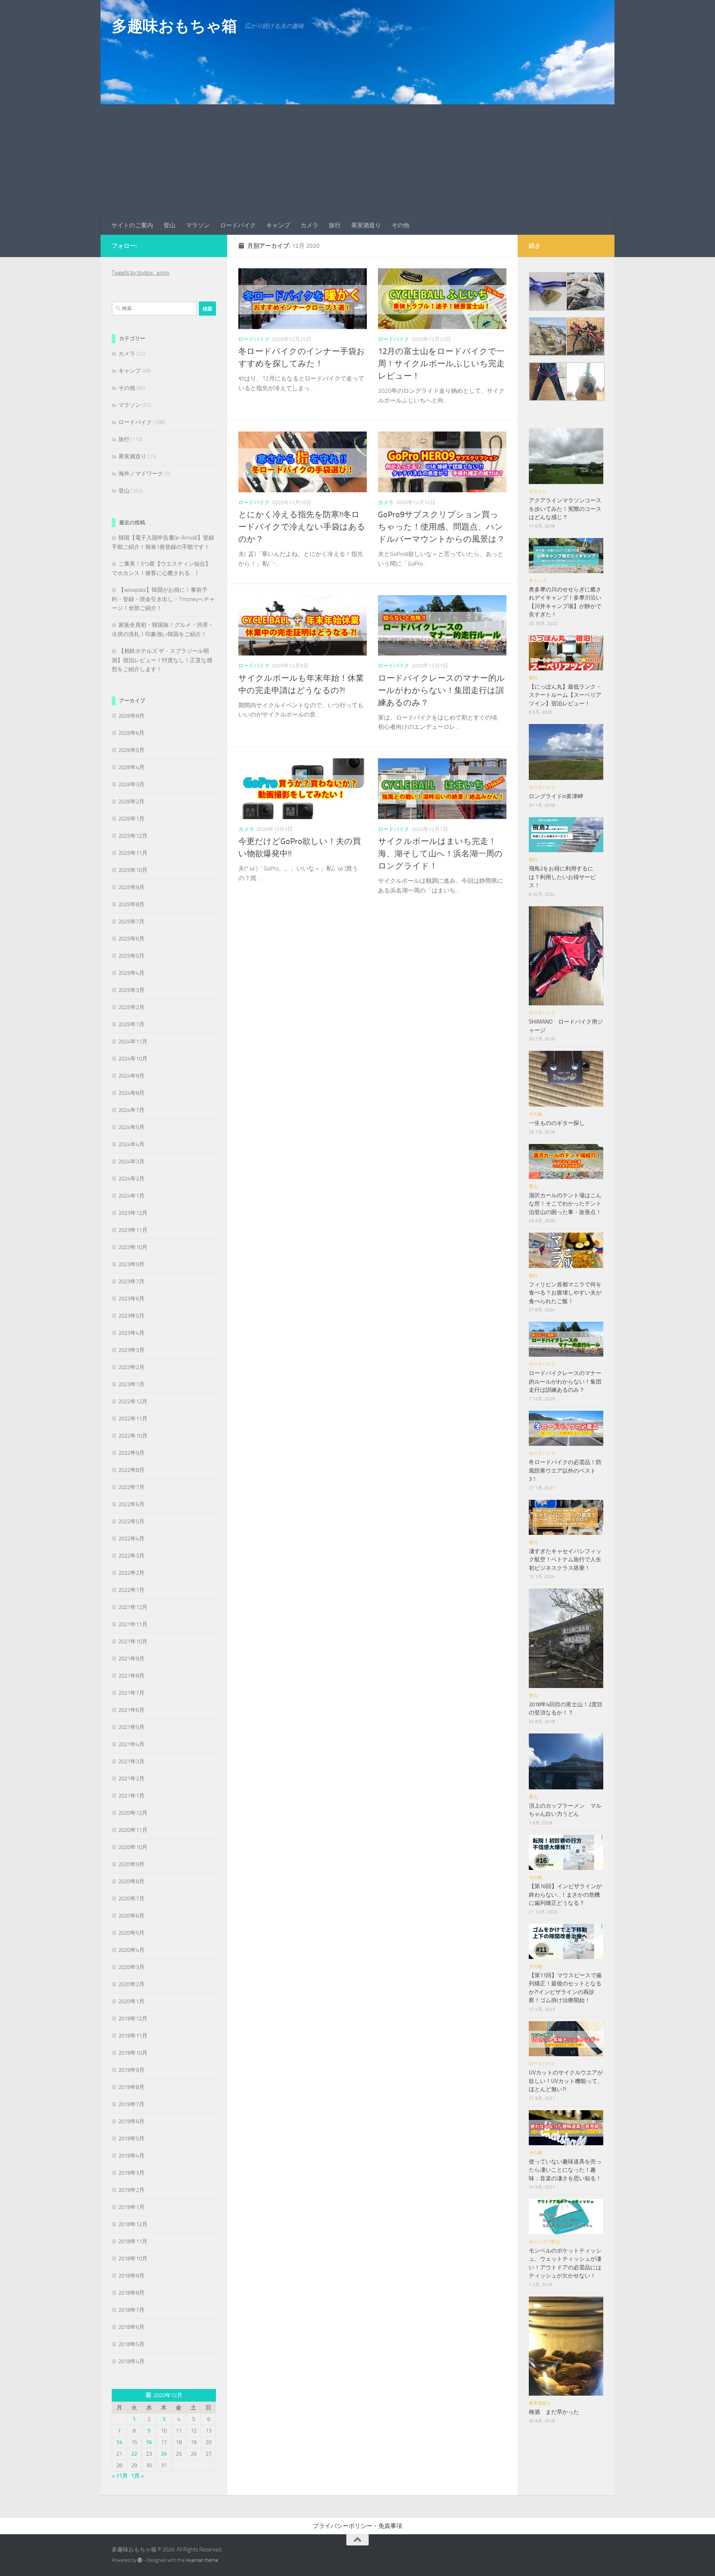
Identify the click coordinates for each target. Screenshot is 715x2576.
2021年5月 (131, 1727)
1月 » (138, 2476)
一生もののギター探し (557, 1123)
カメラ (309, 225)
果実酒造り (366, 225)
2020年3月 (131, 1967)
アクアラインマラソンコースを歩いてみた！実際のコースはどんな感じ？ (565, 509)
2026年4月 (131, 767)
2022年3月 (131, 1556)
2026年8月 (131, 716)
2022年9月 (131, 1453)
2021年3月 (131, 1761)
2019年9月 (131, 2070)
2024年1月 (131, 1196)
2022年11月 (133, 1419)
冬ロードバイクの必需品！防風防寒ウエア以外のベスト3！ (565, 1471)
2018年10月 (133, 2259)
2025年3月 (131, 990)
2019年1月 (131, 2207)
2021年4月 (131, 1744)
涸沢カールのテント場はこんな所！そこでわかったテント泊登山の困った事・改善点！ (565, 1204)
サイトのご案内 (132, 225)
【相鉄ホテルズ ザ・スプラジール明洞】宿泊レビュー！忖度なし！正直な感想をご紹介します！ (162, 660)
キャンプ (278, 225)
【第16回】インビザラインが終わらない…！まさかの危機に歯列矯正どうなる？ (565, 1895)
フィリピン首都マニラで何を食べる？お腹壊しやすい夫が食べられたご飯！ (565, 1293)
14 (119, 2442)
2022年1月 (131, 1590)
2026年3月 (131, 784)
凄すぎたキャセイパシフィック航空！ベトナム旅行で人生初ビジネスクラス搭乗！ (565, 1560)
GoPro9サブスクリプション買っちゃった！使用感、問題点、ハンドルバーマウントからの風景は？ (441, 527)
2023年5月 (131, 1316)
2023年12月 (133, 1213)
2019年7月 (131, 2104)
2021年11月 (133, 1624)
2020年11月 (133, 1830)
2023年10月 (133, 1247)
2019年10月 (133, 2053)
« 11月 (120, 2476)
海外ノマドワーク (141, 474)
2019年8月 (131, 2087)
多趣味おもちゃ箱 (174, 26)
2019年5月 (131, 2139)
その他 (400, 225)
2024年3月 (131, 1161)
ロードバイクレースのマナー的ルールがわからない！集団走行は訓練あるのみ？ (441, 690)
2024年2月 (131, 1179)
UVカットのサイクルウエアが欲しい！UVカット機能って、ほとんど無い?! (566, 2081)
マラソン (198, 225)
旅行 (335, 225)
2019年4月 (131, 2156)
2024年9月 (131, 1076)
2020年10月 (133, 1847)
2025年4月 (131, 973)
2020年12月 (133, 1813)
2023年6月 (131, 1299)
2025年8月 (131, 904)
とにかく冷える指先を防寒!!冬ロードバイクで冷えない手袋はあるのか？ (302, 527)
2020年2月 (131, 1984)
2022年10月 (133, 1436)
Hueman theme (202, 2560)
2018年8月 (131, 2293)
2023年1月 (131, 1384)
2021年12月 (133, 1607)
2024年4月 (131, 1144)
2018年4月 (131, 2361)
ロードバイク (238, 225)
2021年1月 (131, 1796)
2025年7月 (131, 922)
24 (164, 2454)
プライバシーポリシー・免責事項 (357, 2526)
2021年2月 (131, 1779)
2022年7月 (131, 1487)
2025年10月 (133, 870)
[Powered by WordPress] (140, 2560)
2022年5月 (131, 1521)
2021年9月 (131, 1659)
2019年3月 (131, 2173)
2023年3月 (131, 1350)
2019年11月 (133, 2036)
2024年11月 (133, 1042)
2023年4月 (131, 1333)
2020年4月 (131, 1950)
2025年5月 (131, 956)
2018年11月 (133, 2241)
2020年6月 (131, 1916)
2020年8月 (131, 1881)
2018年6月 (131, 2327)
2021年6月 (131, 1710)
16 (149, 2442)
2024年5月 (131, 1127)
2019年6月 (131, 2121)
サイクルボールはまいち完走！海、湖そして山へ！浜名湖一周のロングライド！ (440, 854)
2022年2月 (131, 1573)
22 (134, 2454)
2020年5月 (131, 1933)
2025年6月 (131, 939)
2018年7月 (131, 2310)
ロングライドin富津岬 (556, 796)
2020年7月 (131, 1899)
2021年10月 (133, 1641)
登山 (169, 225)
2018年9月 (131, 2276)
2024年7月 (131, 1110)
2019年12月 (133, 2019)
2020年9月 (131, 1864)
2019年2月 (131, 2190)
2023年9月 (131, 1264)
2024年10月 (133, 1059)
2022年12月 (133, 1401)
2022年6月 (131, 1504)
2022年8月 (131, 1470)
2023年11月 (133, 1230)
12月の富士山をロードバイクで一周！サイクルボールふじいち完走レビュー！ (441, 364)
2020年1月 (131, 2001)
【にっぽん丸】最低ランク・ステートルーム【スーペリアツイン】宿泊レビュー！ (565, 695)
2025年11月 (133, 853)
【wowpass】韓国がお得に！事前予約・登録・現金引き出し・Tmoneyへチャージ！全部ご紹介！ (163, 599)
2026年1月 (131, 819)
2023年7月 (131, 1281)
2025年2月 (131, 1007)
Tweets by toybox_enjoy (141, 273)
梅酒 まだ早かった (554, 2412)
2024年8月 (131, 1093)
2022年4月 (131, 1539)
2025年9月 (131, 887)
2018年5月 (131, 2344)
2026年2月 (131, 802)
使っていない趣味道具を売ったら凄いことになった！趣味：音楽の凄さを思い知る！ (565, 2170)
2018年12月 (133, 2224)
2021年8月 (131, 1676)
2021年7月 (131, 1693)
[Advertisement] (357, 160)
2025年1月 (131, 1024)
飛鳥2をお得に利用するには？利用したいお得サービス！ (562, 877)
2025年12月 (133, 836)
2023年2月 (131, 1367)
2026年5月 (131, 750)
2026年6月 (131, 733)
